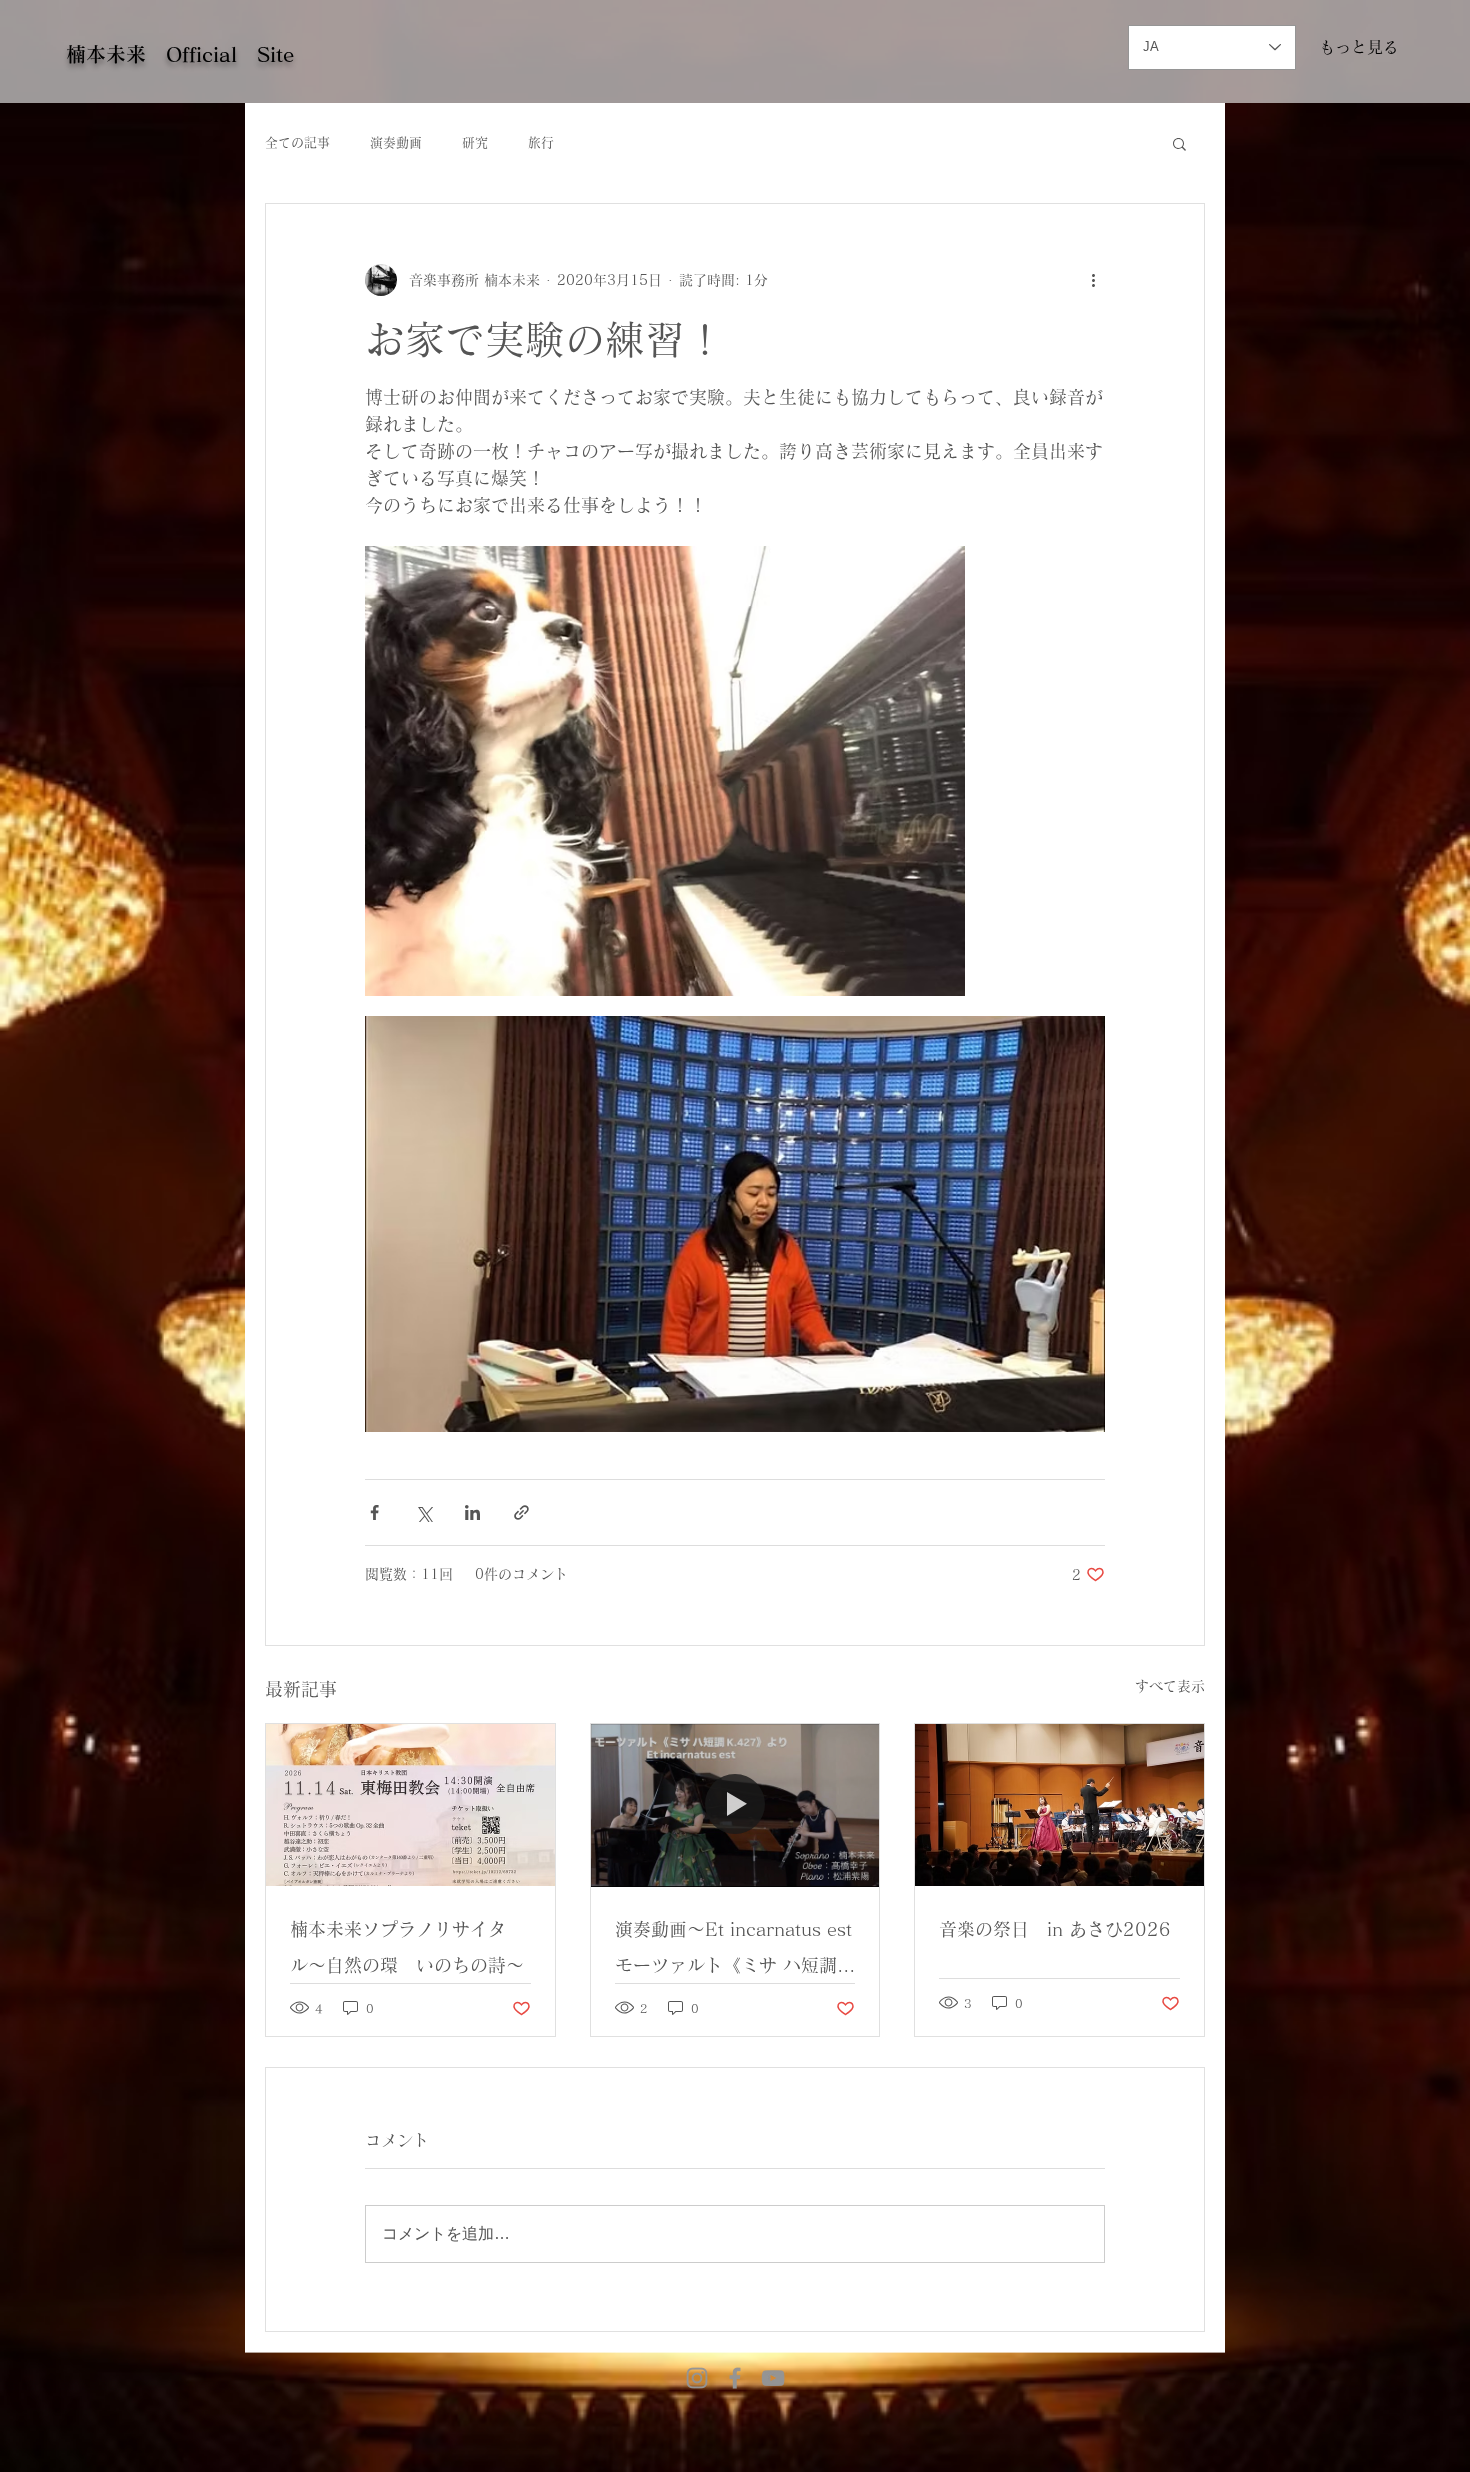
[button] (1179, 143)
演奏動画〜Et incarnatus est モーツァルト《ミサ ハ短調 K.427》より (735, 1951)
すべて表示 (1170, 1686)
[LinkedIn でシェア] (472, 1512)
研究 (475, 142)
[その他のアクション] (1093, 280)
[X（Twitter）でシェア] (423, 1512)
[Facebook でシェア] (374, 1512)
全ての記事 (297, 142)
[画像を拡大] (665, 771)
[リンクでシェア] (521, 1512)
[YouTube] (773, 2378)
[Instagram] (697, 2378)
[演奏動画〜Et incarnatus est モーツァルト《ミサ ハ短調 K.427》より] (735, 1805)
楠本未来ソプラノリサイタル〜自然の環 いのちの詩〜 (407, 1947)
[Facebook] (735, 2378)
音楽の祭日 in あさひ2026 (1055, 1929)
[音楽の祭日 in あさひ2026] (1059, 1805)
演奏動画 (396, 142)
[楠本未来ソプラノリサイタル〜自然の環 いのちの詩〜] (410, 1805)
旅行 (541, 142)
